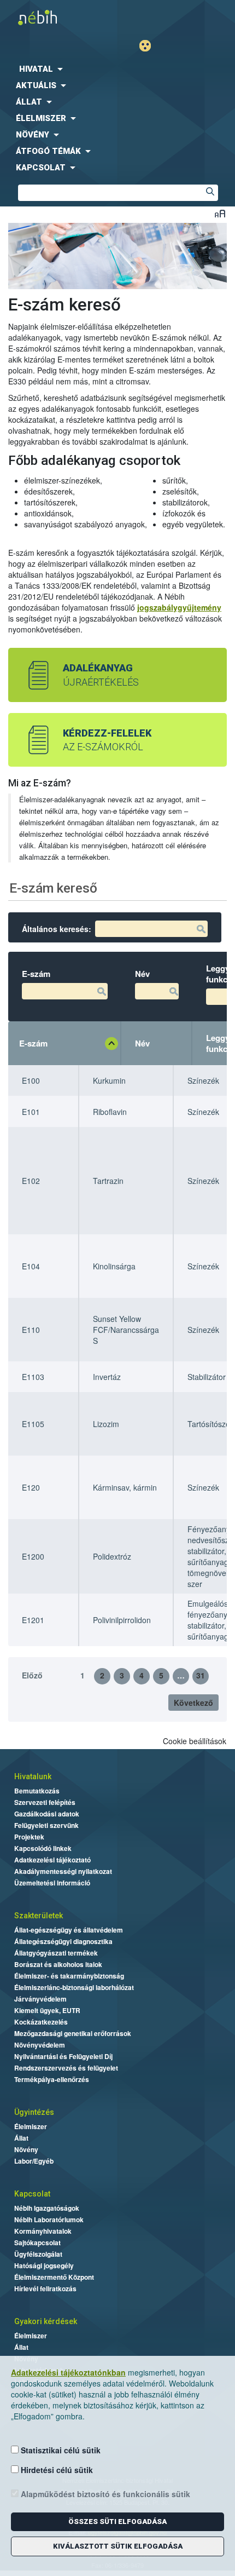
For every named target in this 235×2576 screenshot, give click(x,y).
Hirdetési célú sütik (56, 2470)
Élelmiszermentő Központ (54, 2277)
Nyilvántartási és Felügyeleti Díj (63, 2056)
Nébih (61, 17)
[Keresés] (210, 193)
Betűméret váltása (220, 213)
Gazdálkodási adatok (47, 1814)
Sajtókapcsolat (37, 2242)
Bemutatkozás (37, 1791)
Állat (21, 2138)
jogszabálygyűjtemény (179, 607)
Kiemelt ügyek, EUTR (47, 2010)
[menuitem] (117, 69)
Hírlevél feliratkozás (45, 2288)
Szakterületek (39, 1916)
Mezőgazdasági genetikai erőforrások (73, 2033)
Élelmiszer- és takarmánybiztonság (69, 1976)
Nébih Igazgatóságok (47, 2208)
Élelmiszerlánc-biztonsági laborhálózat (74, 1987)
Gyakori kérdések (46, 2321)
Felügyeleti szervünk (46, 1825)
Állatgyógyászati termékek (56, 1953)
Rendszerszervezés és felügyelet (66, 2068)
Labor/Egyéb (34, 2161)
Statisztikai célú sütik (60, 2450)
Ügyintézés (34, 2112)
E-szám (33, 1043)
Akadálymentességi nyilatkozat (63, 1871)
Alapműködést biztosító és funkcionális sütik (104, 2494)
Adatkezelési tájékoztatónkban (68, 2372)
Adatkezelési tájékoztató (52, 1860)
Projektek (29, 1837)
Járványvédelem (40, 1999)
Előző (32, 1675)
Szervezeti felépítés (45, 1802)
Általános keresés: (57, 929)
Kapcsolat (32, 2194)
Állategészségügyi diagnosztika (63, 1941)
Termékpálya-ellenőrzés (52, 2079)
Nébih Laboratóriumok (49, 2219)
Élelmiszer (31, 2126)
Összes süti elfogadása (117, 2522)
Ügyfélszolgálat (38, 2254)
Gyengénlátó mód (149, 46)
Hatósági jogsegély (44, 2265)
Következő (193, 1703)
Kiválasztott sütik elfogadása (118, 2546)
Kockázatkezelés (41, 2022)
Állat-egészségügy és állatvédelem (69, 1930)
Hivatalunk (33, 1776)
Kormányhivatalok (43, 2231)
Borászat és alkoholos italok (58, 1964)
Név (142, 1043)
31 (201, 1675)
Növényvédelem (40, 2045)
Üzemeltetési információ (52, 1883)
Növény (26, 2149)
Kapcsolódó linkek (43, 1848)
